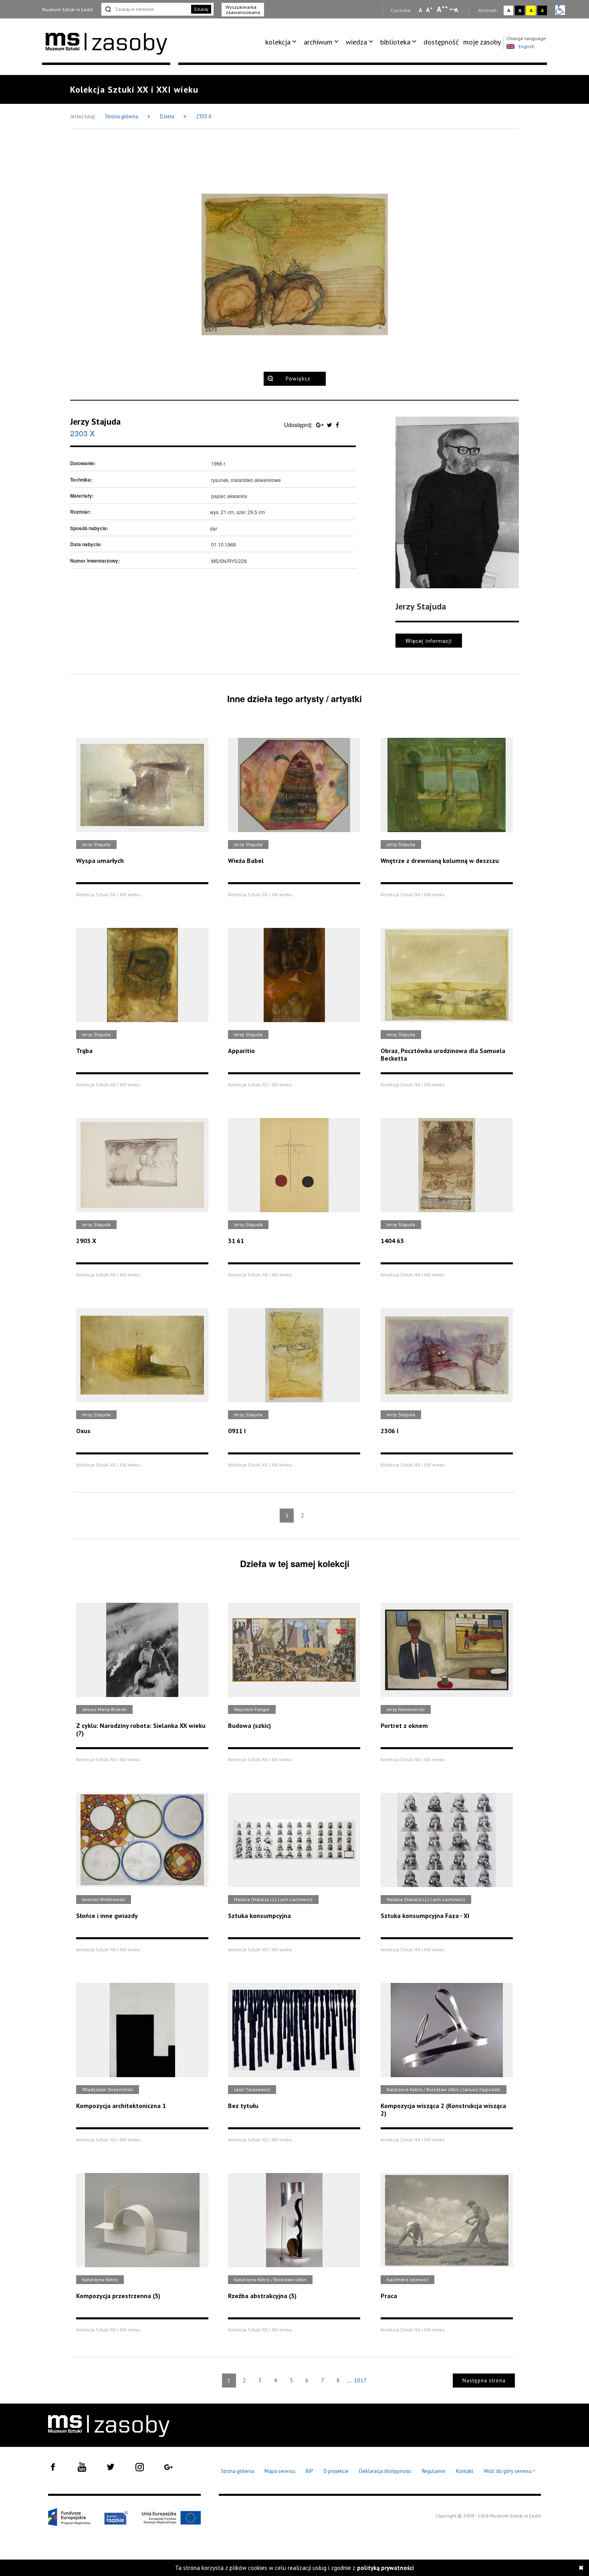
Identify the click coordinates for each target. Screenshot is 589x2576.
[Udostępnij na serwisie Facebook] (337, 425)
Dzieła (168, 116)
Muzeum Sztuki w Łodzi (68, 9)
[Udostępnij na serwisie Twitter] (330, 425)
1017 (360, 2380)
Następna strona (484, 2381)
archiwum (318, 42)
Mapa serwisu (280, 2471)
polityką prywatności (385, 2568)
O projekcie (336, 2471)
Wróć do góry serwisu (510, 2472)
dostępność (441, 42)
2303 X (204, 116)
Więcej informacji (429, 641)
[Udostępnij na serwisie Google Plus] (321, 425)
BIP (309, 2471)
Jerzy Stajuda (95, 421)
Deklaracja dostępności (385, 2471)
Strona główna (122, 116)
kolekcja (278, 42)
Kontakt (465, 2471)
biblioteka (395, 42)
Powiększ (298, 379)
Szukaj (201, 9)
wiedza (356, 42)
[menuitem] (282, 42)
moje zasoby (482, 42)
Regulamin (434, 2471)
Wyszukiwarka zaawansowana (243, 10)
